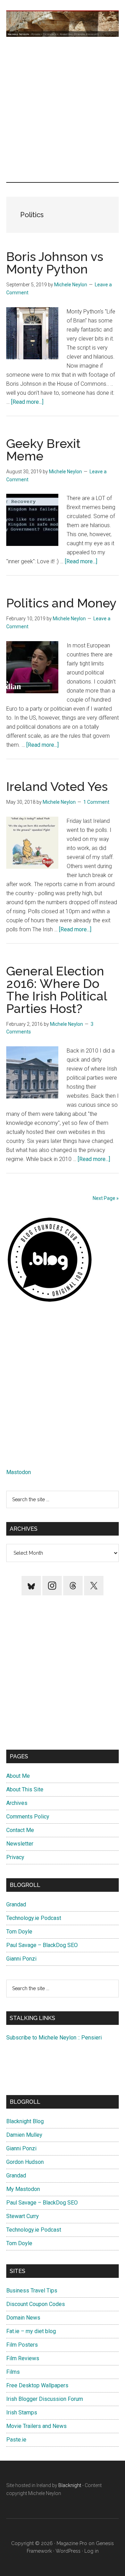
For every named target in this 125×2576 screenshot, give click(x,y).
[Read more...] (27, 402)
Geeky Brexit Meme (43, 450)
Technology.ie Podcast (34, 1918)
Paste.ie (16, 2440)
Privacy (15, 1857)
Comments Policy (28, 1817)
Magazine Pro (72, 2543)
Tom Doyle (19, 1932)
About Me (18, 1776)
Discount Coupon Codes (36, 2304)
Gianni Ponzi (21, 1959)
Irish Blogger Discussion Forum (45, 2399)
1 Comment (96, 802)
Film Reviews (23, 2358)
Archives (17, 1803)
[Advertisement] (62, 109)
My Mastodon (23, 2189)
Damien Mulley (24, 2135)
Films (13, 2372)
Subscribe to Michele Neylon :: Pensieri (54, 2038)
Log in (91, 2551)
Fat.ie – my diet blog (31, 2331)
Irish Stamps (22, 2413)
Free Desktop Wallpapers (37, 2385)
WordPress (68, 2551)
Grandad (16, 1904)
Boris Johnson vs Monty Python (55, 263)
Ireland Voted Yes (57, 786)
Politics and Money (61, 603)
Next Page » (106, 1198)
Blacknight (70, 2485)
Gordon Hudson (25, 2162)
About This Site (25, 1789)
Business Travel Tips (32, 2291)
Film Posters (22, 2345)
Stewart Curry (23, 2216)
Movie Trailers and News (36, 2426)
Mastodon (19, 1472)
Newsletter (20, 1844)
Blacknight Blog (25, 2121)
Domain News (23, 2318)
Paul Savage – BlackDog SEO (42, 1945)
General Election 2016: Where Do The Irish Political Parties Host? (57, 990)
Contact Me (20, 1830)
